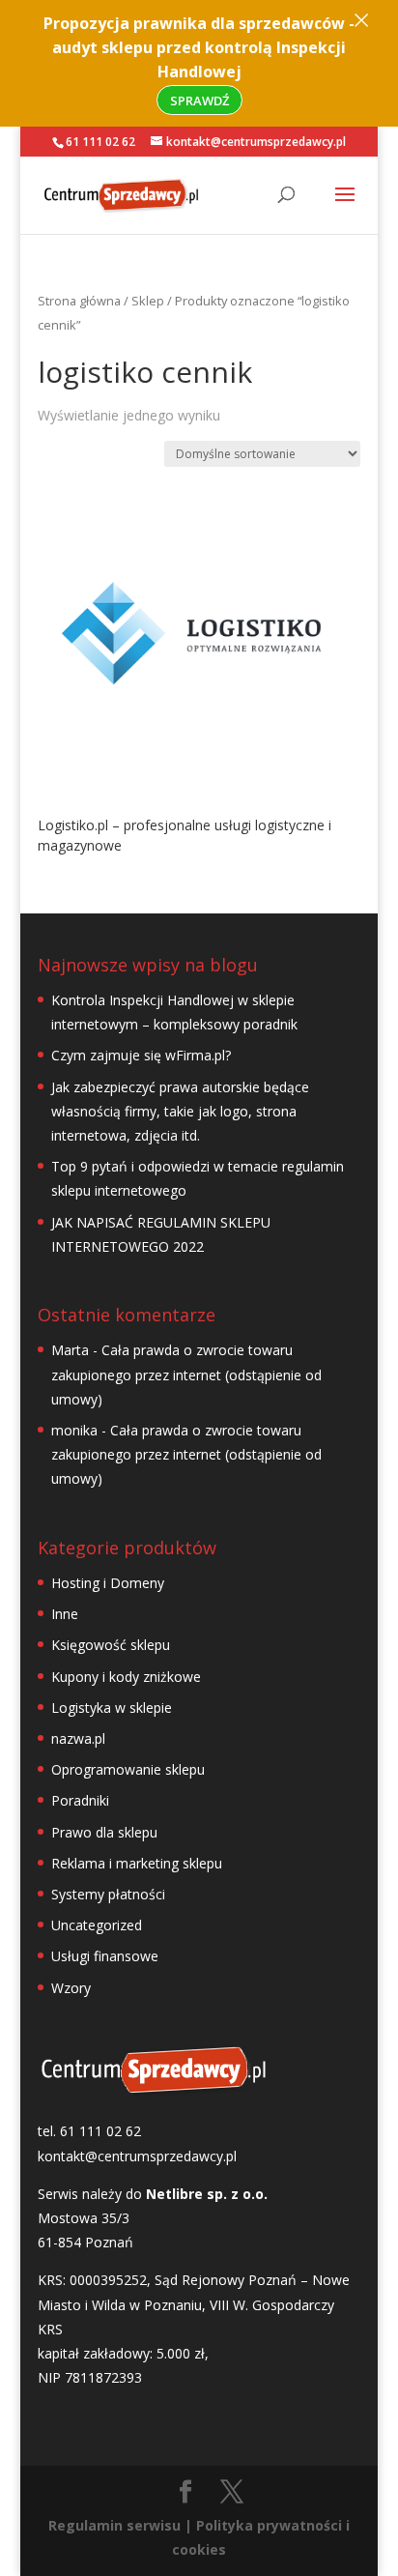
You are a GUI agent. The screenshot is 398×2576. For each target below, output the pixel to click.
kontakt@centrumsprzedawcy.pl (137, 2156)
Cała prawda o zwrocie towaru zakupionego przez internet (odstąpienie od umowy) (186, 1374)
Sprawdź (199, 101)
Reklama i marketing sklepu (137, 1863)
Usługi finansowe (105, 1956)
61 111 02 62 (100, 142)
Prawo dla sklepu (104, 1832)
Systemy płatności (108, 1894)
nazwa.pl (78, 1738)
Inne (65, 1614)
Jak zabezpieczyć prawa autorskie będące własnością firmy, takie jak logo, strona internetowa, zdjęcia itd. (180, 1111)
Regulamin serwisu (114, 2525)
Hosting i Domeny (108, 1583)
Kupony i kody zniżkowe (126, 1677)
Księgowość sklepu (111, 1645)
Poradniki (80, 1800)
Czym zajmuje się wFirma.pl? (141, 1055)
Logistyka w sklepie (112, 1708)
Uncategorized (97, 1925)
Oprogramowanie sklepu (128, 1769)
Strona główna (79, 301)
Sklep (148, 301)
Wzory (71, 1988)
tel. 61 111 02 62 (89, 2131)
